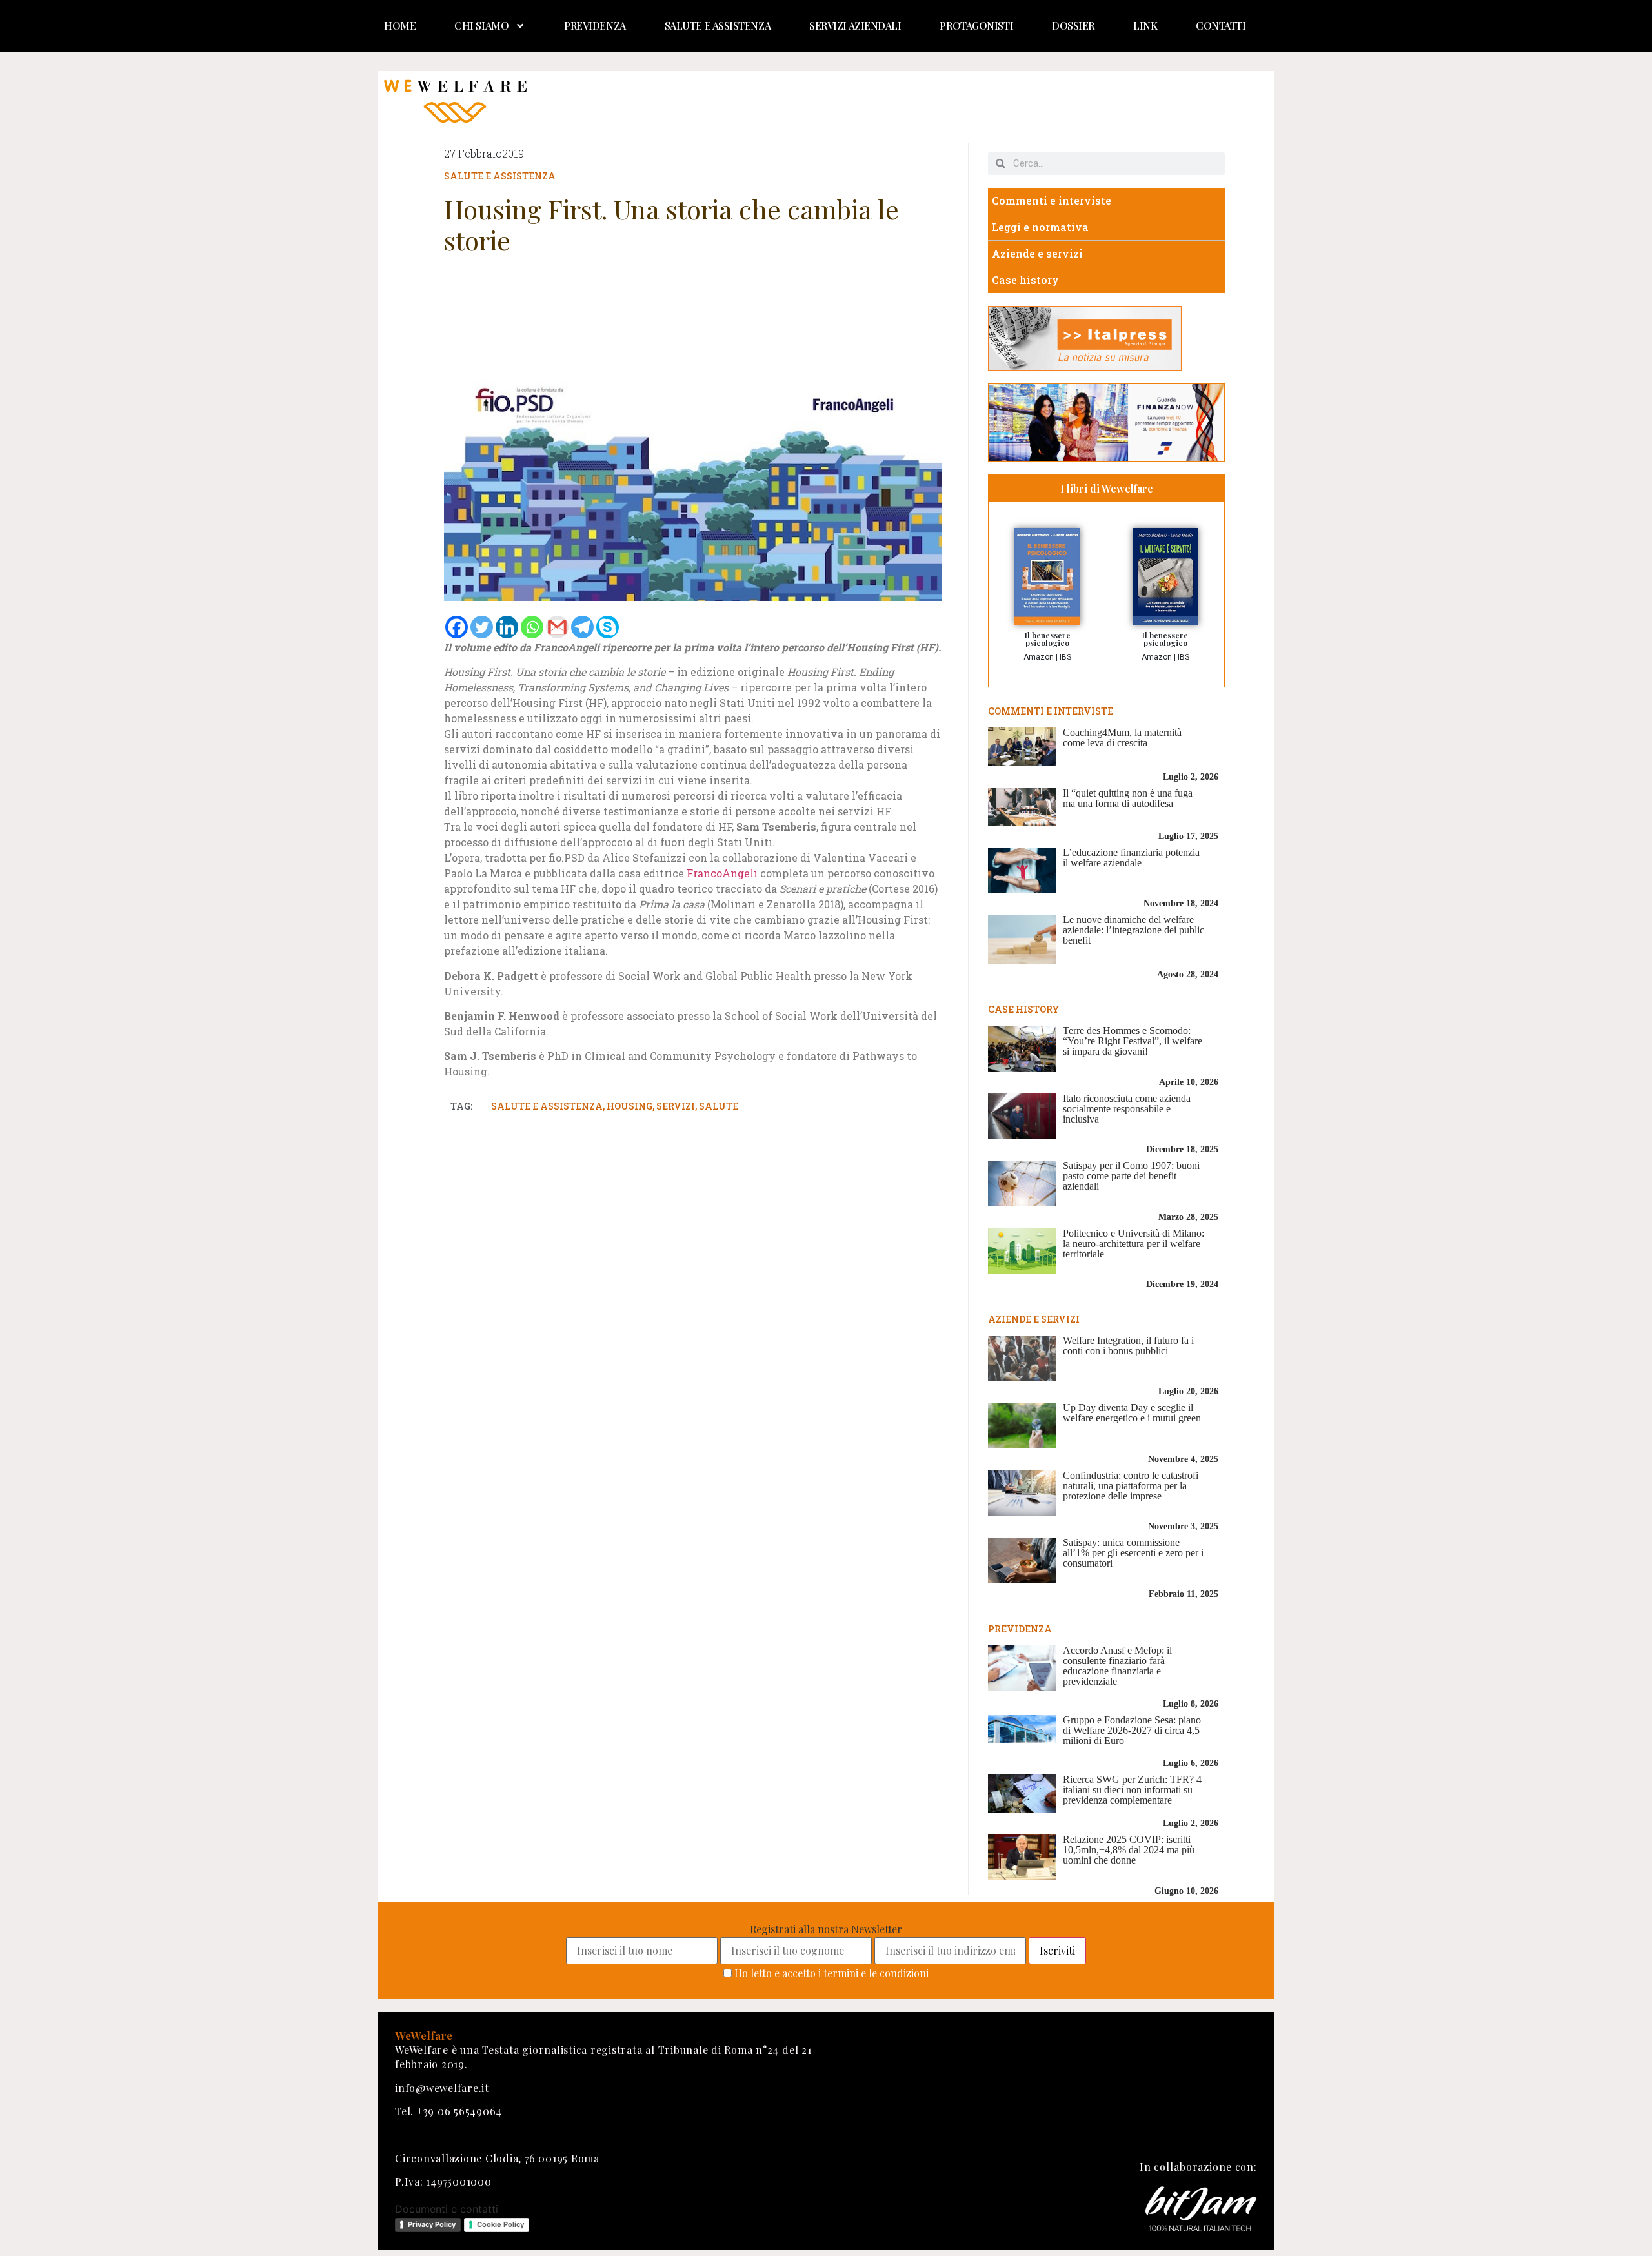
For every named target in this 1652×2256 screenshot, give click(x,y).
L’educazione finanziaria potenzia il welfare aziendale (1131, 858)
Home (400, 25)
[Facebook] (457, 627)
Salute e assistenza (718, 25)
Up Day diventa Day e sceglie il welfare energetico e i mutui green (1132, 1413)
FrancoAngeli (722, 873)
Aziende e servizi (1037, 253)
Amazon (1039, 657)
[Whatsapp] (532, 627)
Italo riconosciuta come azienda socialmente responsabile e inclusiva (1127, 1109)
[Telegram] (582, 627)
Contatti (1221, 25)
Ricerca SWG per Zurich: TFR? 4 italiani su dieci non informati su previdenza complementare (1132, 1790)
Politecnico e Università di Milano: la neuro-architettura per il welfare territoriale (1133, 1244)
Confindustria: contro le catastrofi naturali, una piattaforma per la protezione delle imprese (1131, 1486)
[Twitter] (482, 627)
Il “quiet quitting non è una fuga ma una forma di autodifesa (1128, 798)
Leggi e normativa (1040, 227)
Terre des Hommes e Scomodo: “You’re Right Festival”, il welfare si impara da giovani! (1133, 1041)
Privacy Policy (432, 2224)
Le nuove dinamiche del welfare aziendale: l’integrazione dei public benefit (1133, 930)
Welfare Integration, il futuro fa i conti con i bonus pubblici (1128, 1346)
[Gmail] (557, 627)
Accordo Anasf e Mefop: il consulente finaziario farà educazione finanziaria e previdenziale (1117, 1666)
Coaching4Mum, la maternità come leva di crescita (1122, 737)
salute (719, 1106)
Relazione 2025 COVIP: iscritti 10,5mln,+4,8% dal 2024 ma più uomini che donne (1129, 1850)
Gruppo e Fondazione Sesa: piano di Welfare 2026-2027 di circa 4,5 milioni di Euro (1132, 1730)
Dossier (1073, 25)
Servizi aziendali (855, 25)
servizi (676, 1106)
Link (1145, 25)
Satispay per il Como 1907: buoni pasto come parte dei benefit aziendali (1131, 1176)
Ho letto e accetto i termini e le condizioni (831, 1973)
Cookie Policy (500, 2224)
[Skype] (608, 627)
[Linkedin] (507, 627)
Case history (1025, 280)
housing (630, 1106)
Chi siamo (481, 25)
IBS (1065, 657)
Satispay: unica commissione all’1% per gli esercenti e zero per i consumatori (1133, 1553)
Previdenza (595, 25)
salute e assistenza (547, 1106)
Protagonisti (976, 25)
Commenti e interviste (1052, 200)
